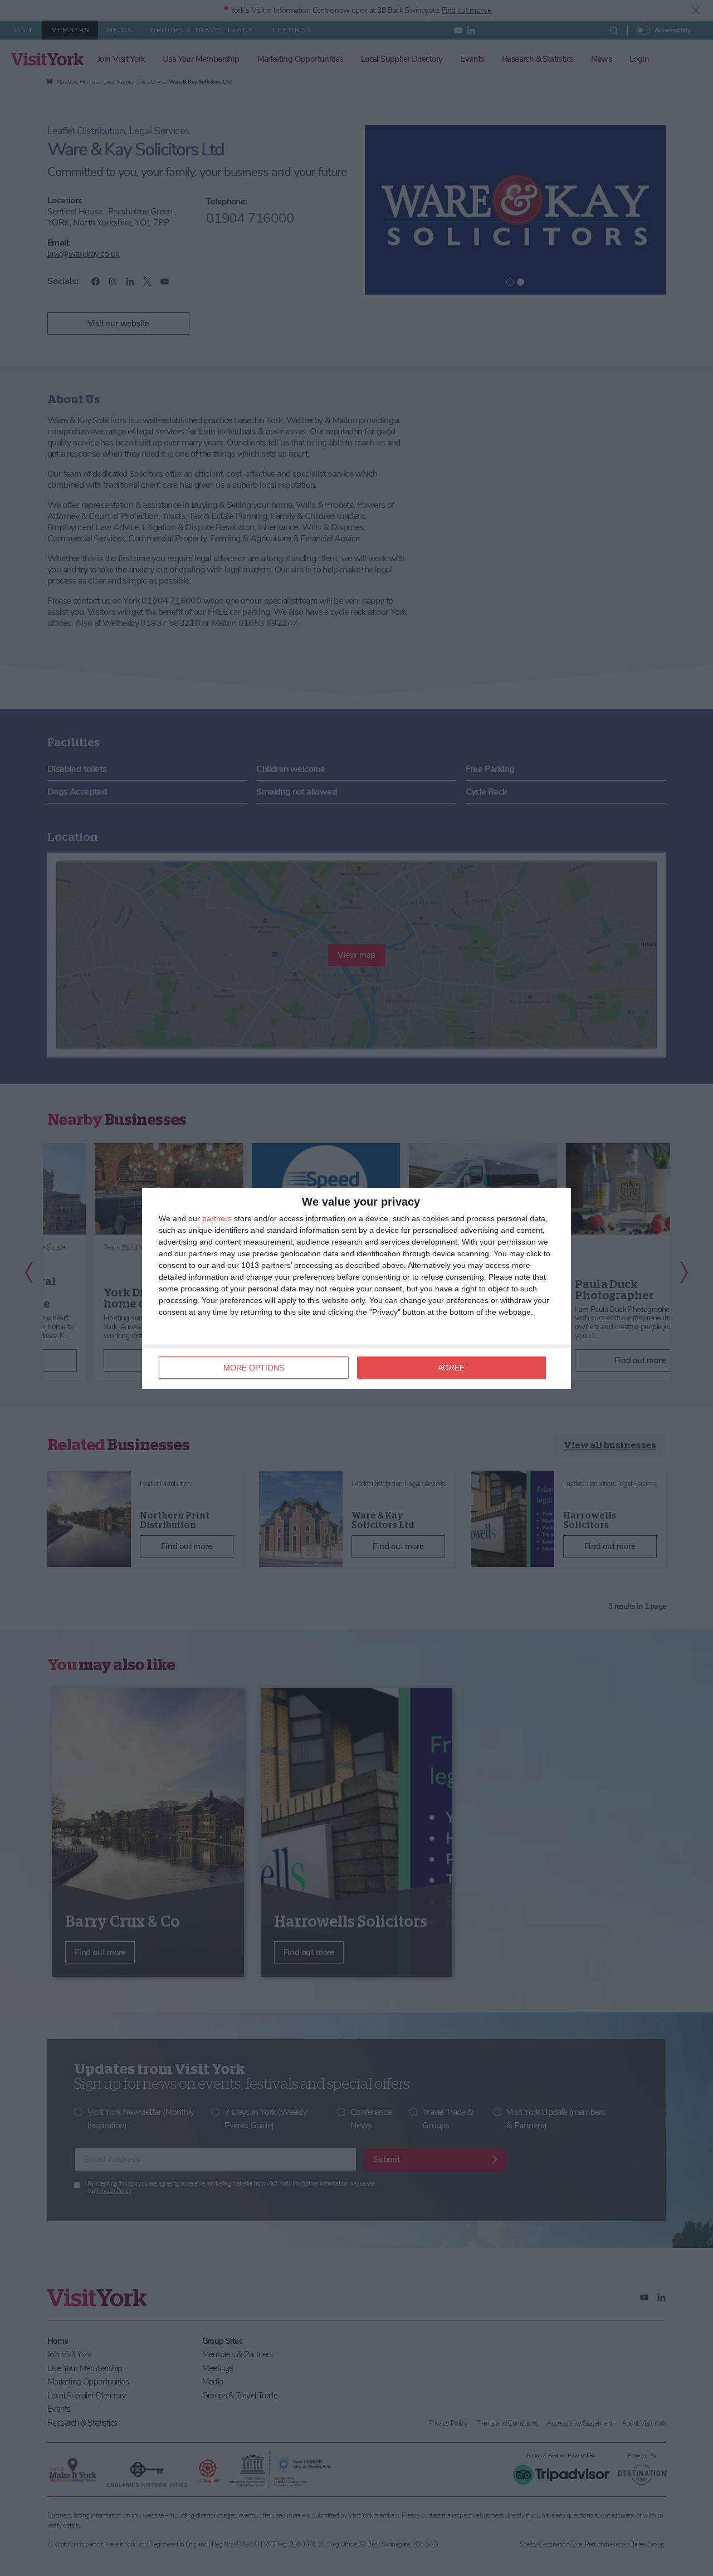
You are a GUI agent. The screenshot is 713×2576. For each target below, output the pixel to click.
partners (217, 1218)
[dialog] (356, 1288)
